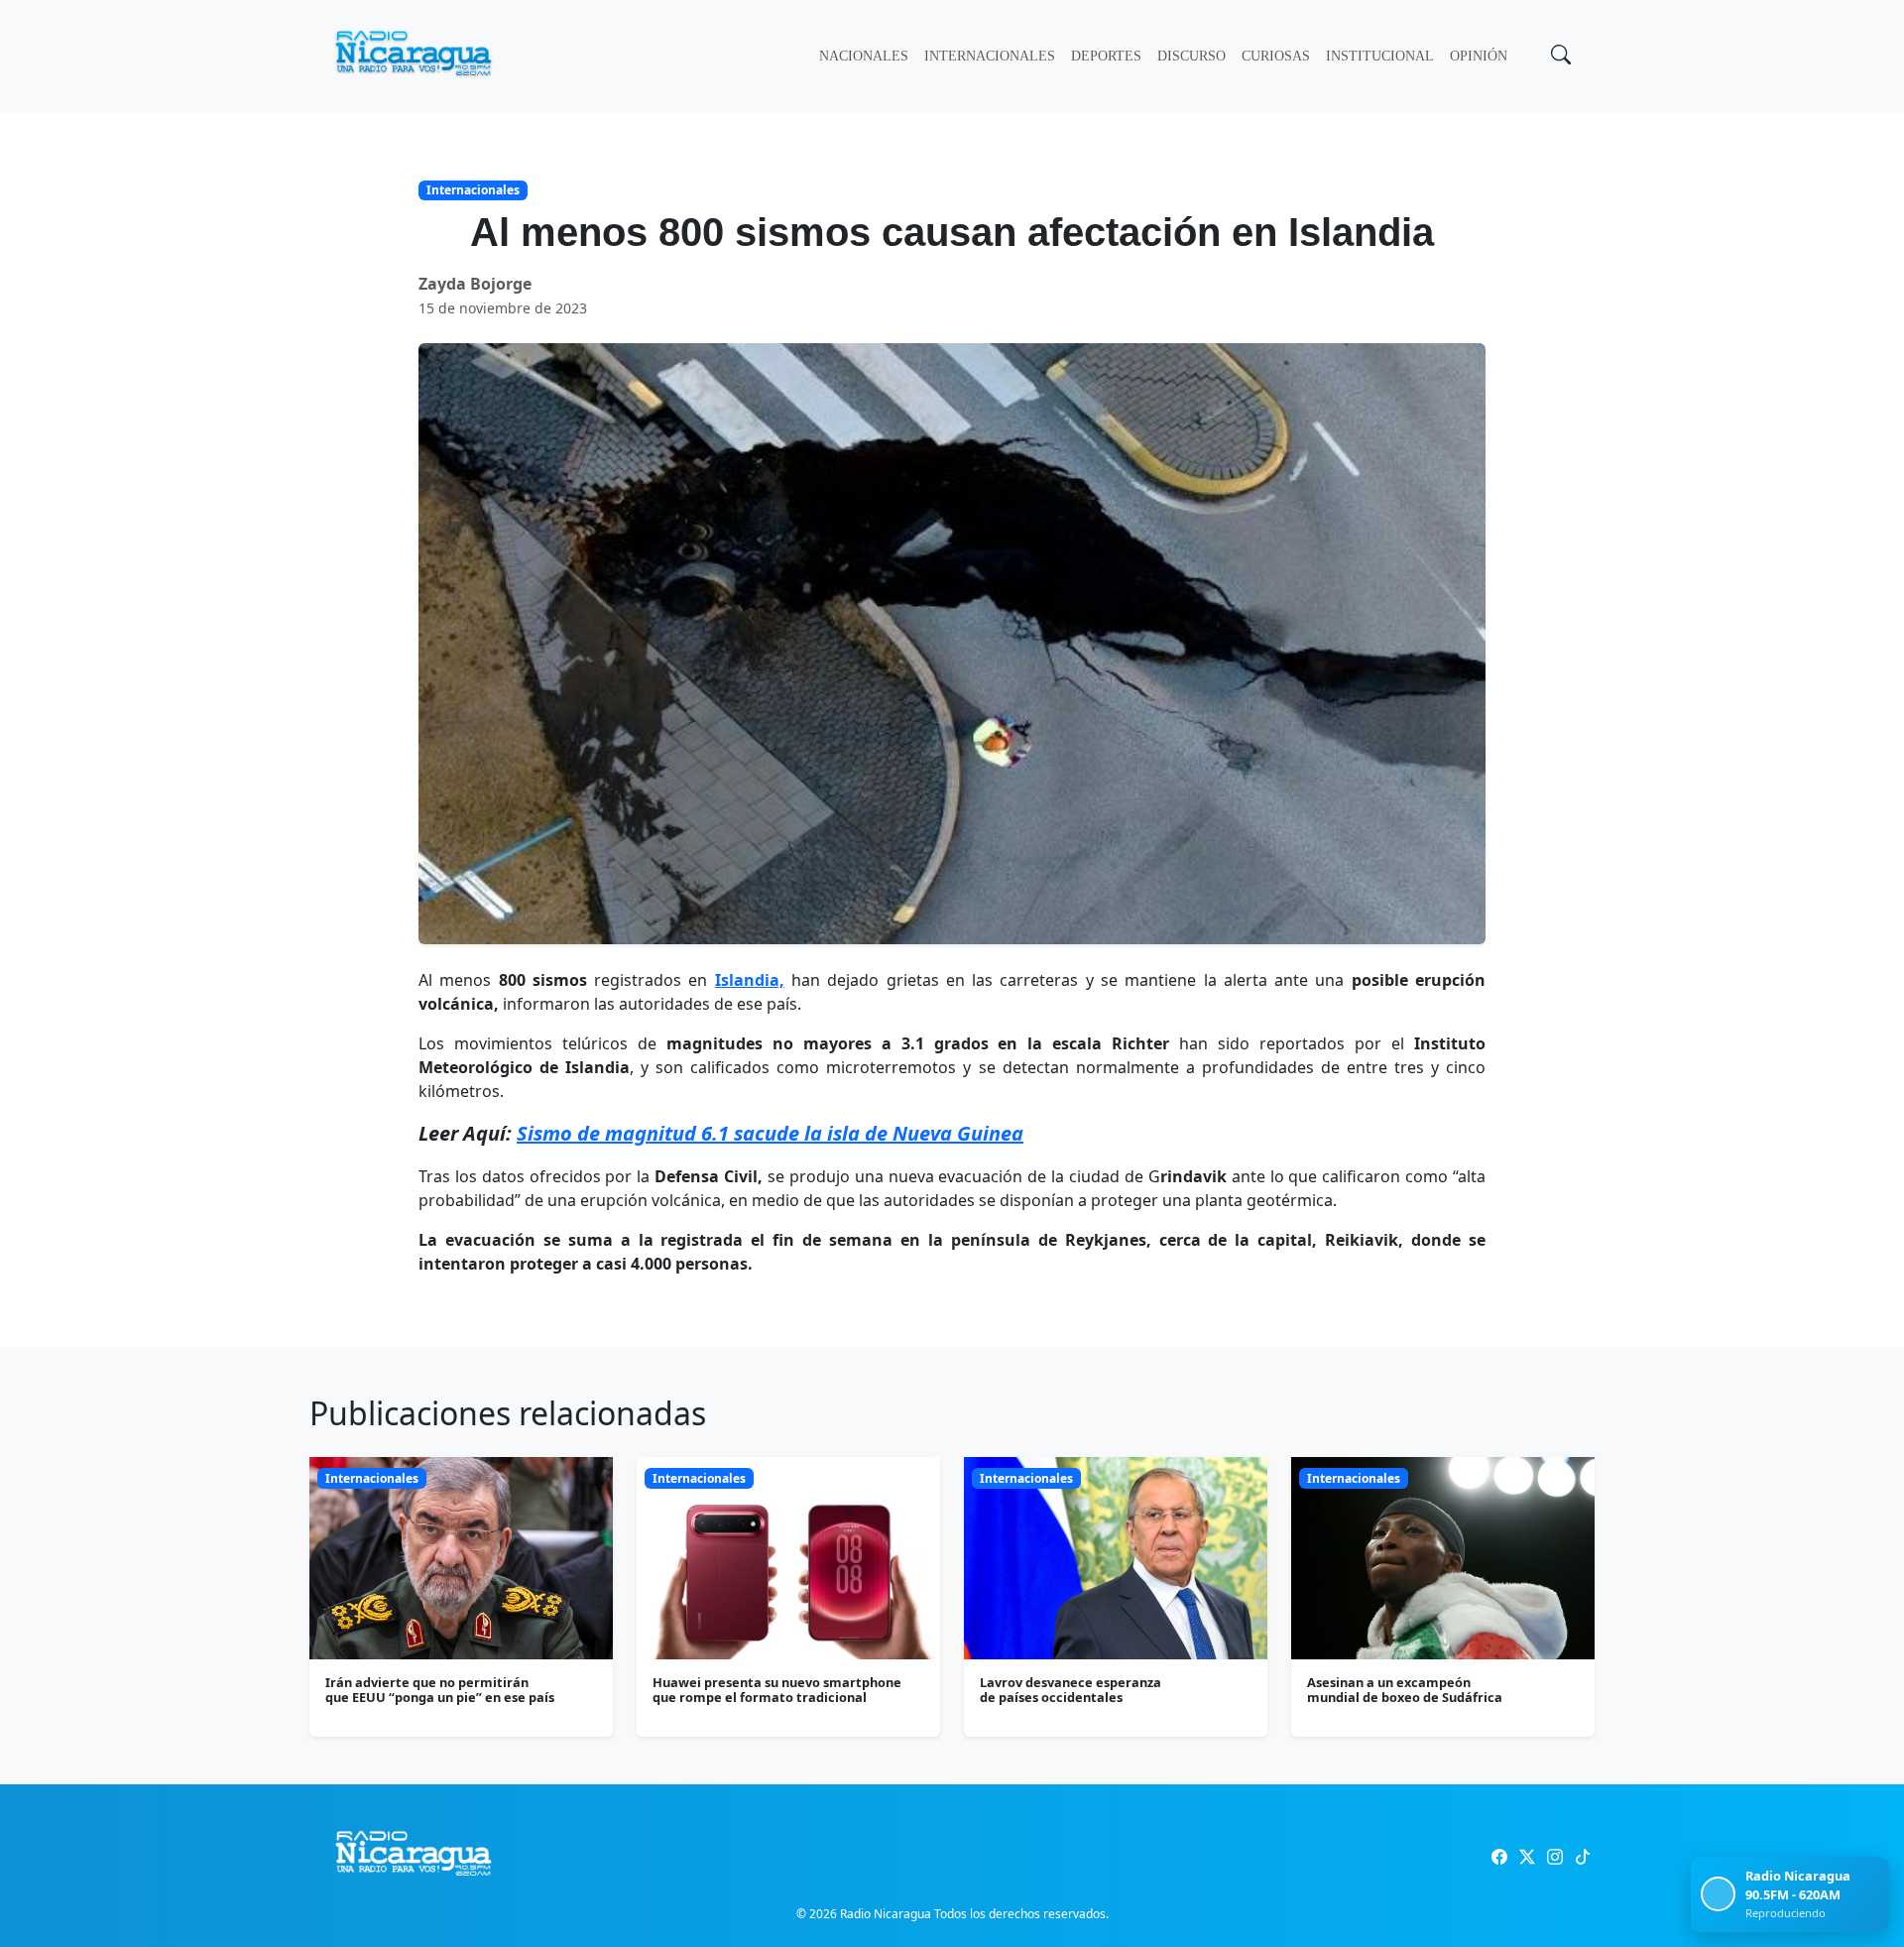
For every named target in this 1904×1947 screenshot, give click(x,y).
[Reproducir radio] (1718, 1894)
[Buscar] (1559, 57)
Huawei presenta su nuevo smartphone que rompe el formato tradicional (777, 1690)
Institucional (1380, 56)
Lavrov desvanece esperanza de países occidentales (1071, 1690)
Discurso (1191, 56)
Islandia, (750, 980)
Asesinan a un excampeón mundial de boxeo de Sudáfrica (1405, 1690)
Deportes (1106, 56)
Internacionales (990, 56)
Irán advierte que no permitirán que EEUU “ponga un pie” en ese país (440, 1690)
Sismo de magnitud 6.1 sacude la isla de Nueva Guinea (770, 1133)
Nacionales (864, 56)
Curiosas (1276, 56)
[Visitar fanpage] (1499, 1857)
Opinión (1479, 56)
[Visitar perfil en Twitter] (1527, 1857)
